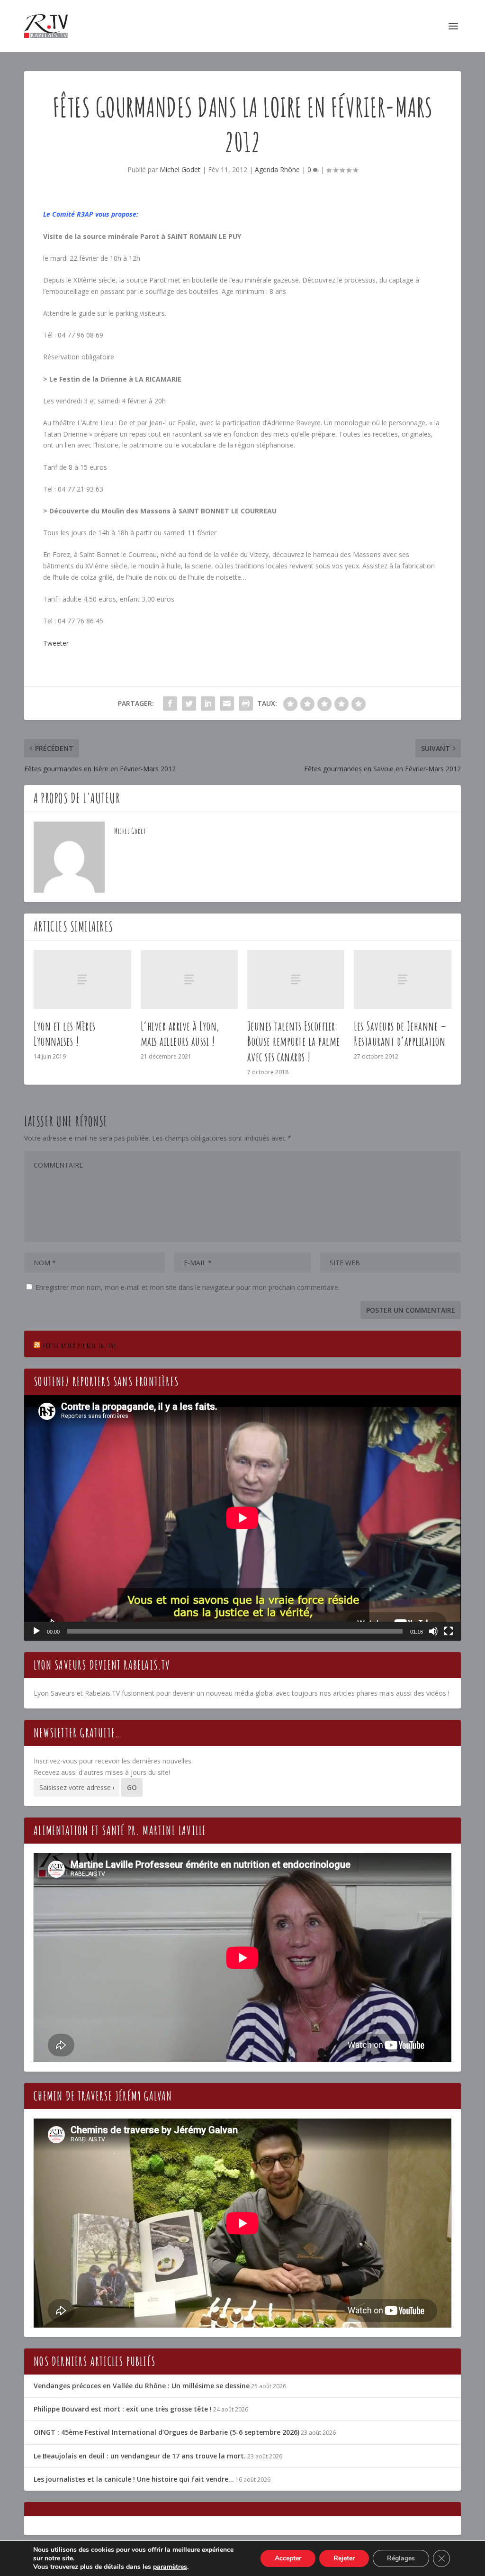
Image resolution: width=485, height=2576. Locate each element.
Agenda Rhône (277, 169)
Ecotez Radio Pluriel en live (80, 1346)
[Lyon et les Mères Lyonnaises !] (82, 979)
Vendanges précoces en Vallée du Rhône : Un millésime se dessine (142, 2386)
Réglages (401, 2558)
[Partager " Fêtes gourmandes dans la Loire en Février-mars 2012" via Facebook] (170, 703)
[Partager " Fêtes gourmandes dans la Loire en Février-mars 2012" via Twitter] (189, 703)
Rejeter (344, 2558)
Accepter (288, 2558)
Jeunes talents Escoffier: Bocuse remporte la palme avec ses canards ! (294, 1041)
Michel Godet (180, 169)
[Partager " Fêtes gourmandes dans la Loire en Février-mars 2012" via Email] (227, 703)
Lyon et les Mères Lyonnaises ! (65, 1034)
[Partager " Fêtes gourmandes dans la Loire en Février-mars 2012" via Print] (246, 703)
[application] (242, 1518)
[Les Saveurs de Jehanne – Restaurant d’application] (402, 979)
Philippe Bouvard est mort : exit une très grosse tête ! (123, 2409)
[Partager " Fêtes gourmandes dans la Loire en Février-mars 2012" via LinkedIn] (208, 703)
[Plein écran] (449, 1631)
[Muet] (433, 1631)
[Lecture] (36, 1631)
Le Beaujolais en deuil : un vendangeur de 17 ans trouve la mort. (140, 2456)
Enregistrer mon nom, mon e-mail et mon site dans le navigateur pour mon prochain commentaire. (188, 1287)
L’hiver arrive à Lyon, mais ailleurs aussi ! (180, 1034)
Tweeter (56, 643)
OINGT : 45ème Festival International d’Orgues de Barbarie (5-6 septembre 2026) (166, 2432)
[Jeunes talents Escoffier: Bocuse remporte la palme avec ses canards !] (296, 979)
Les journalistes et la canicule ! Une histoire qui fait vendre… (134, 2479)
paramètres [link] (170, 2567)
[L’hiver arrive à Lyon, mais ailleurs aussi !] (189, 979)
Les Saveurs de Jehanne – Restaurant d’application (400, 1034)
